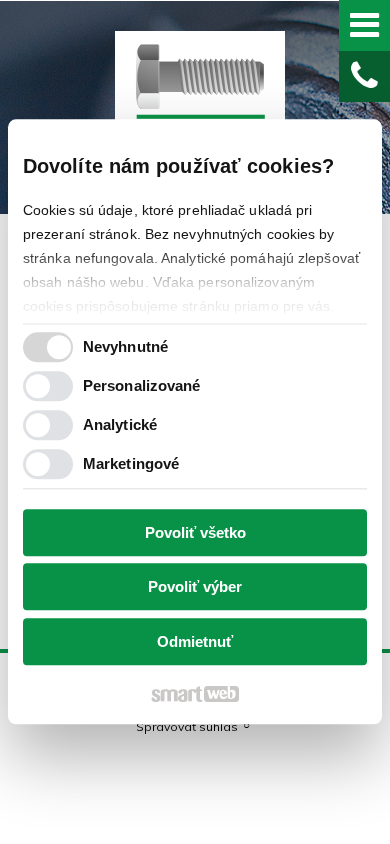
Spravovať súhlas (187, 726)
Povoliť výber (195, 587)
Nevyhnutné (125, 347)
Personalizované (142, 386)
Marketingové (131, 464)
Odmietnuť (195, 641)
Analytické (120, 425)
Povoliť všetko (195, 532)
